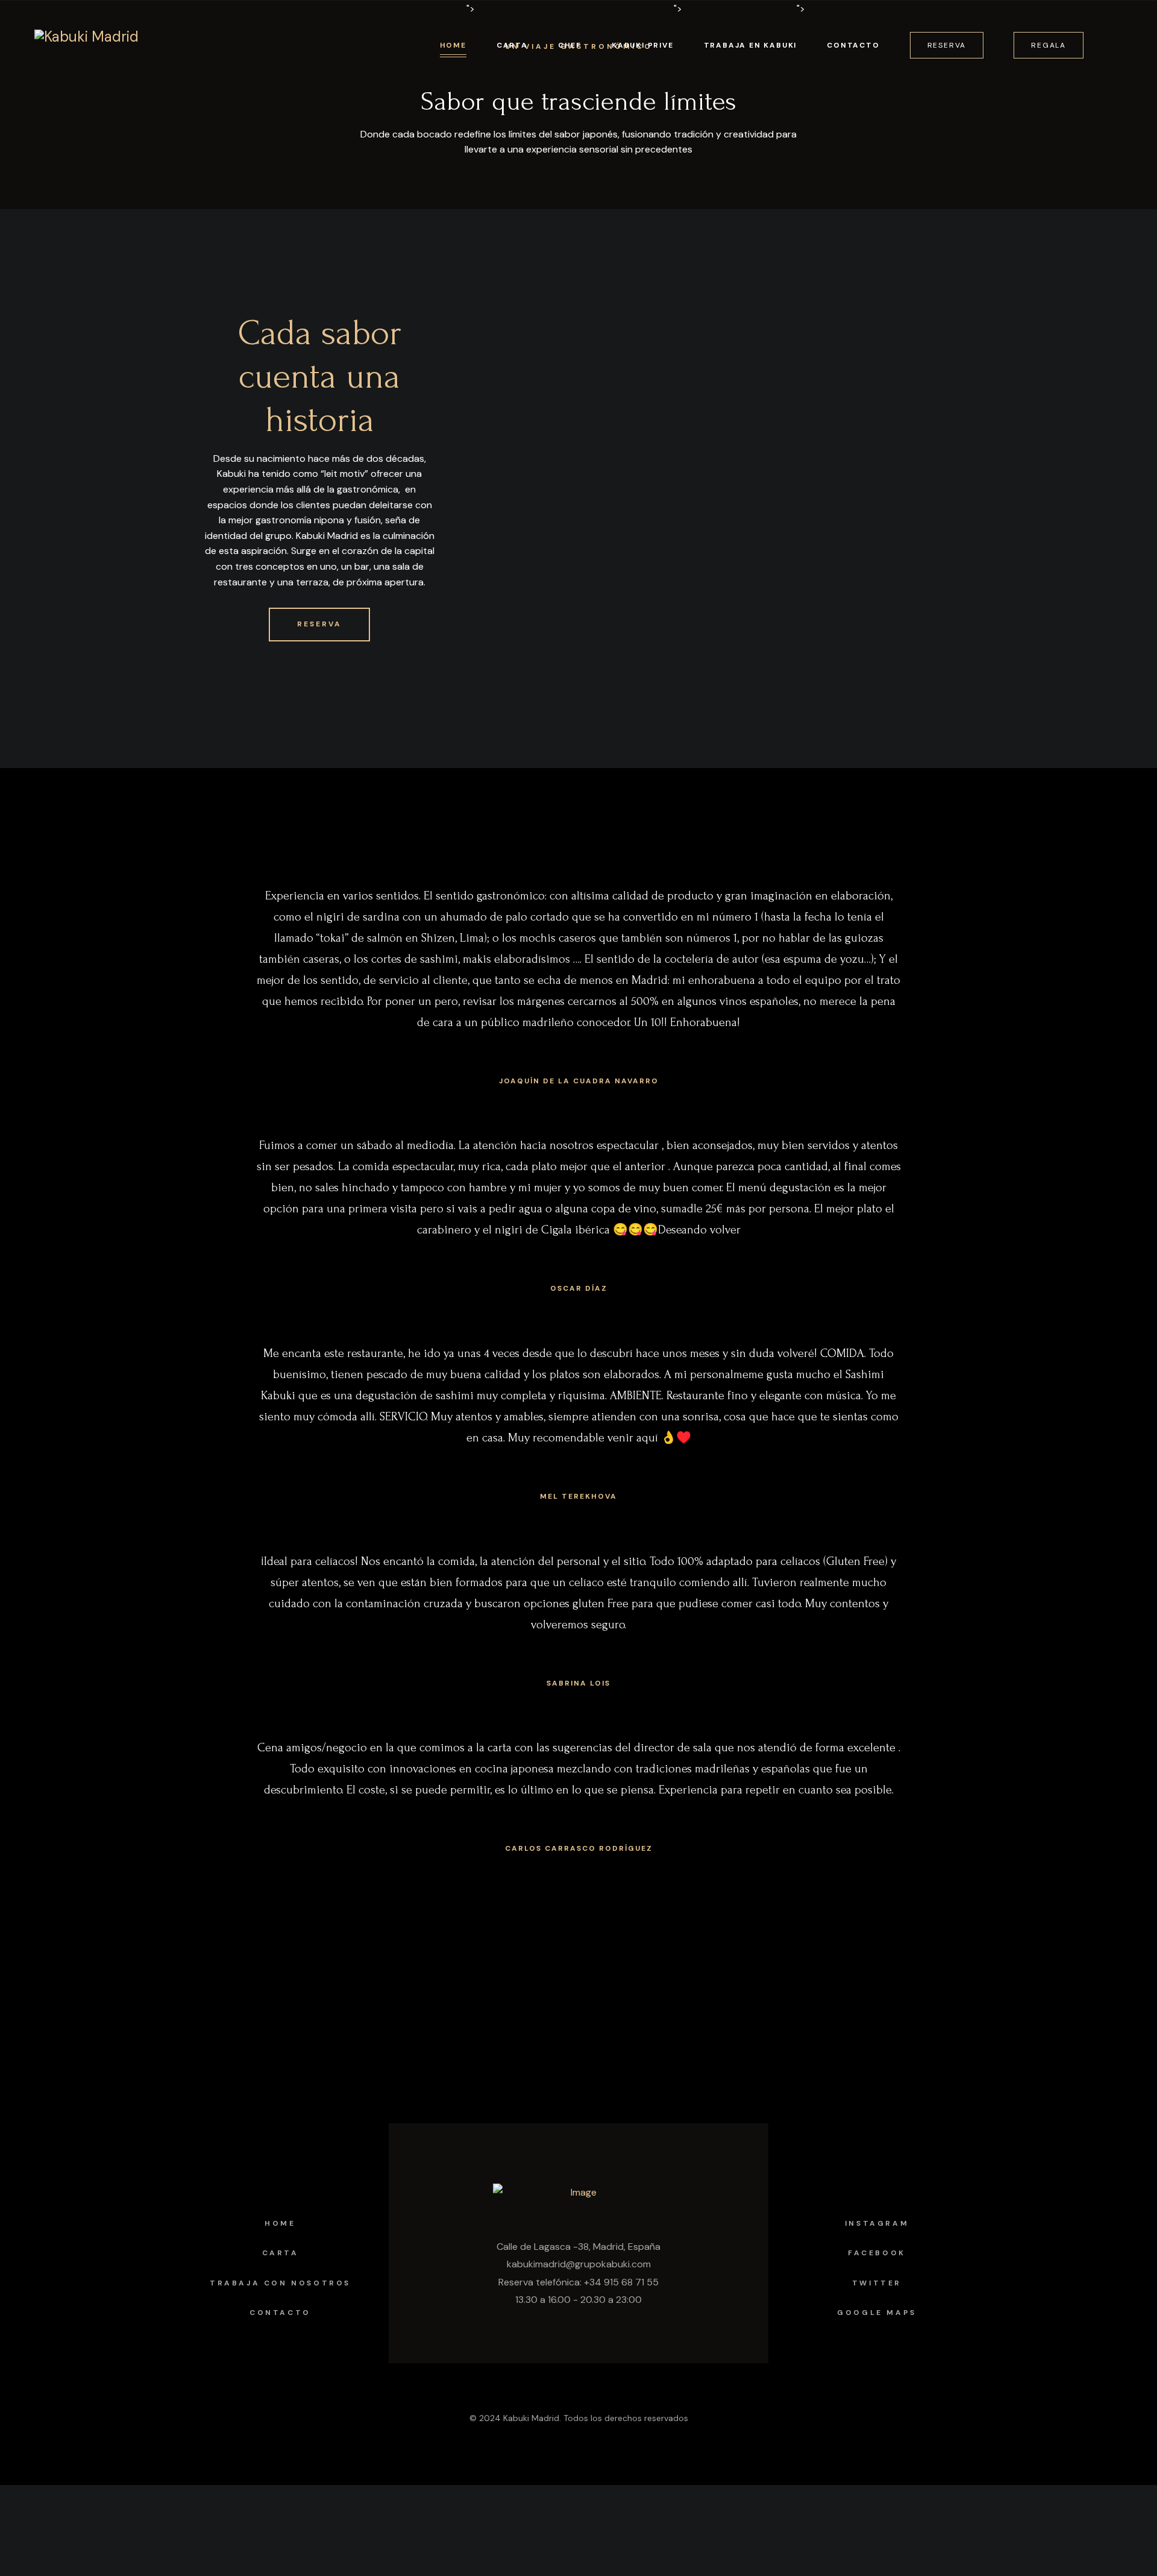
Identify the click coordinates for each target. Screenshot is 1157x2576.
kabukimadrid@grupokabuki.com (579, 2264)
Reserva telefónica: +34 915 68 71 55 (578, 2282)
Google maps (877, 2313)
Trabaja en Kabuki (751, 45)
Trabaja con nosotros (280, 2283)
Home (453, 45)
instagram (877, 2223)
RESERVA (947, 45)
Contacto (853, 45)
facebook (877, 2253)
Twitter (877, 2283)
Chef (570, 45)
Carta (512, 45)
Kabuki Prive (643, 45)
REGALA (1049, 45)
